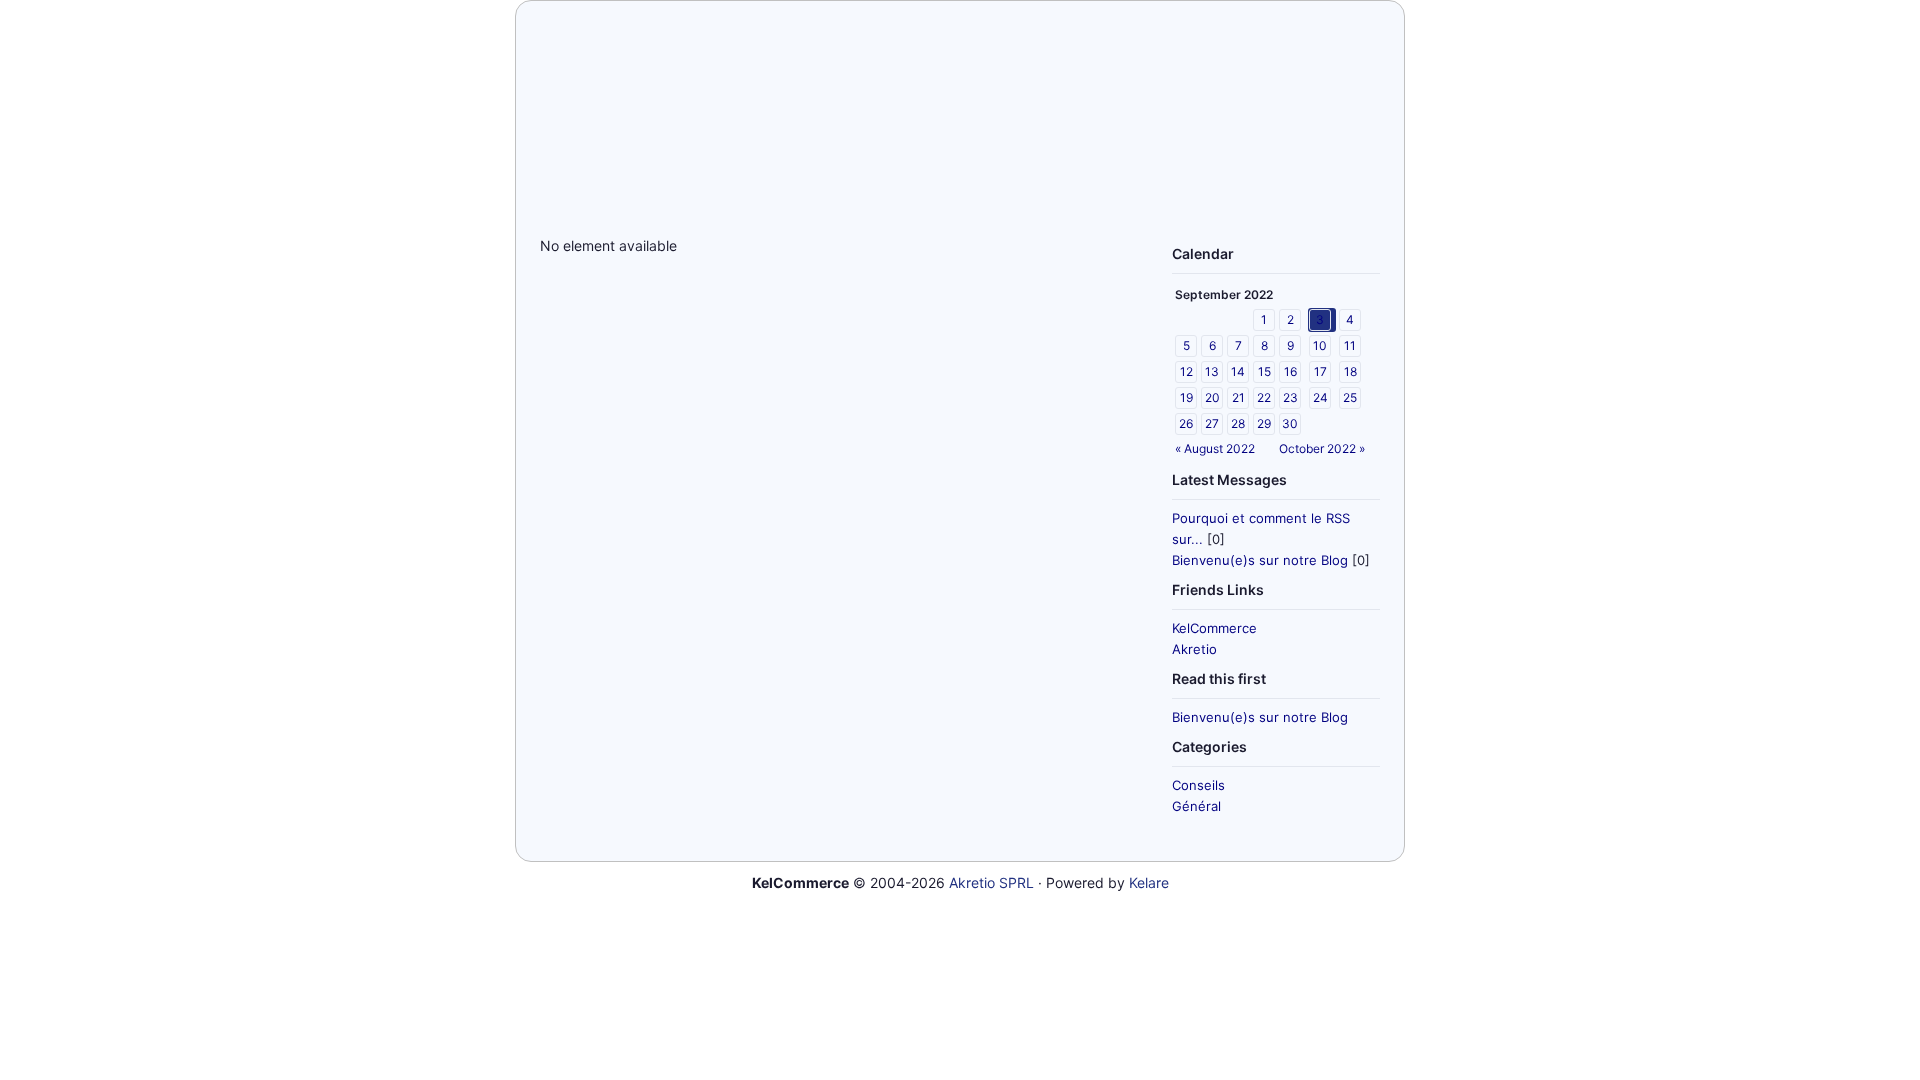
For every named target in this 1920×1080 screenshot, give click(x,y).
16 (1290, 371)
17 (1320, 371)
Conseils (1198, 785)
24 (1320, 397)
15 (1264, 371)
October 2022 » (1322, 448)
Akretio (1194, 649)
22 (1264, 397)
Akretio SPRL (991, 882)
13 (1212, 371)
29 (1264, 423)
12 (1186, 371)
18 (1350, 371)
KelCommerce (1214, 628)
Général (1196, 806)
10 (1320, 345)
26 (1186, 423)
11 (1350, 345)
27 (1212, 423)
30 (1290, 423)
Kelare (1149, 882)
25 (1350, 397)
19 (1186, 397)
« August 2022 (1215, 448)
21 (1238, 397)
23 (1290, 397)
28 (1238, 423)
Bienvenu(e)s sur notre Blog (1260, 560)
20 (1212, 397)
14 (1238, 371)
